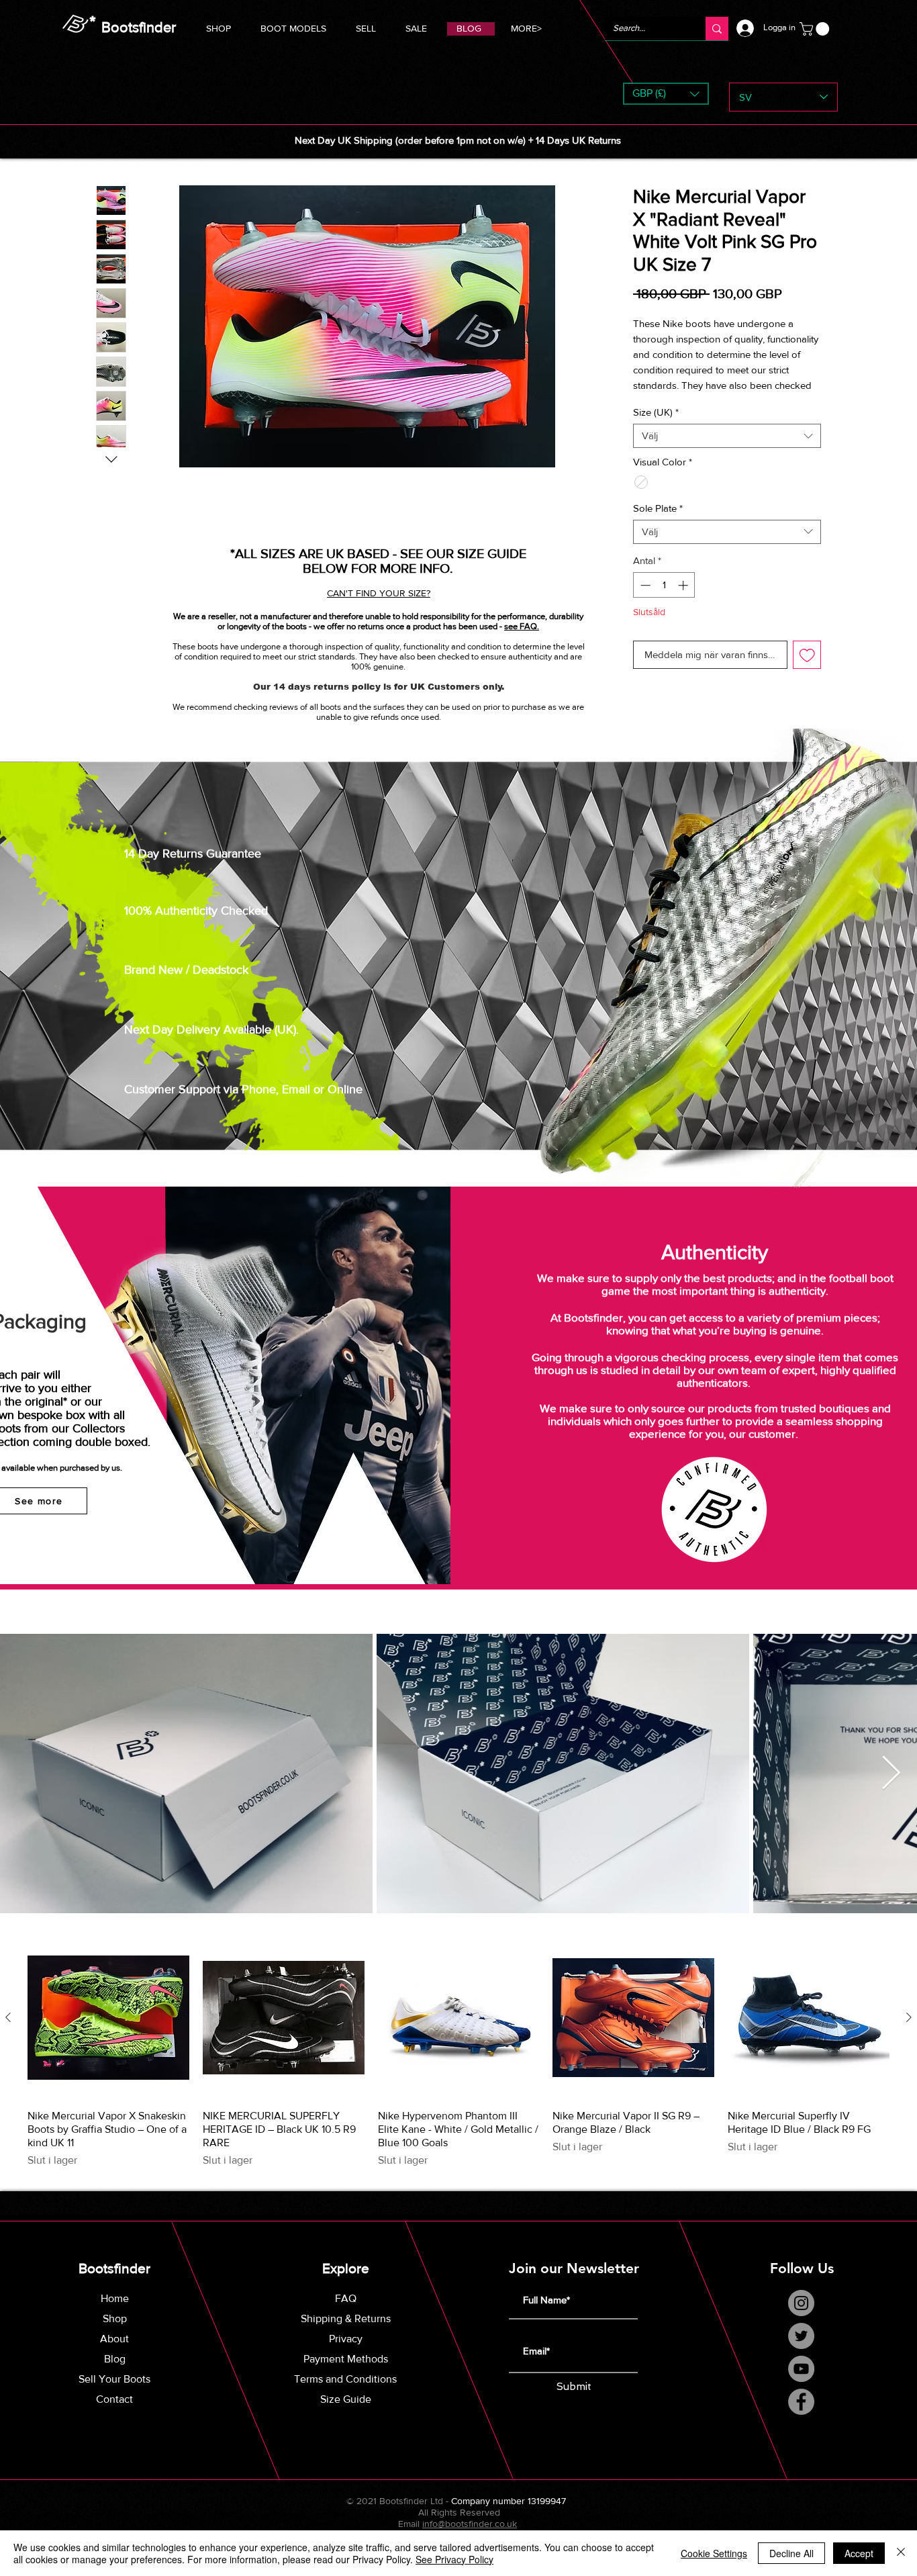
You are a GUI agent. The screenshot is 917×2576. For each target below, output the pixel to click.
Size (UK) (656, 427)
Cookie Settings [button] (714, 2553)
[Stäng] (901, 2553)
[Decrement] (644, 600)
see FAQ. (522, 626)
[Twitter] (801, 2351)
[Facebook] (801, 2417)
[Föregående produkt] (8, 2032)
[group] (458, 2068)
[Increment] (684, 600)
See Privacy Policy (454, 2559)
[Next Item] (891, 1788)
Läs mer (649, 400)
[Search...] (717, 29)
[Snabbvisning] (108, 2033)
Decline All (791, 2553)
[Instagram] (801, 2318)
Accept (859, 2553)
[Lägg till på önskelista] (807, 670)
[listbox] (666, 94)
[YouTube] (801, 2384)
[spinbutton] (664, 600)
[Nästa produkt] (909, 2032)
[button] (293, 27)
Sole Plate (658, 523)
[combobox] (727, 451)
